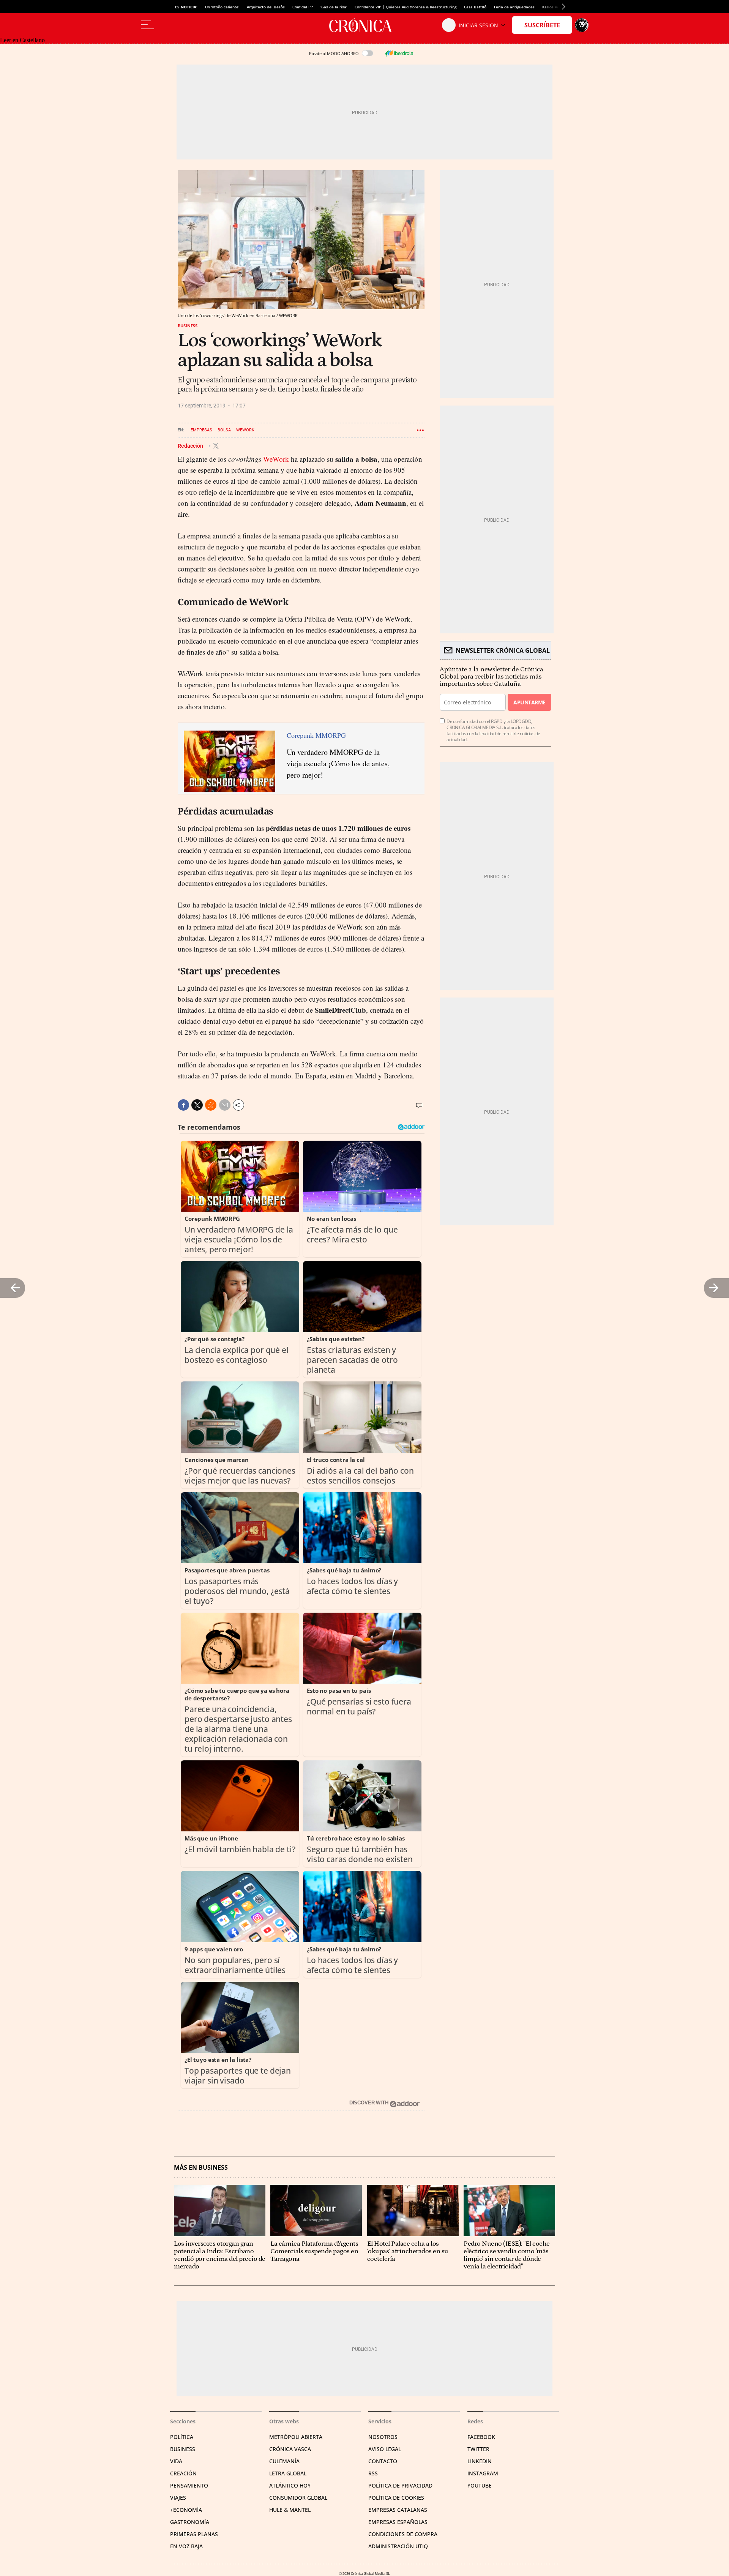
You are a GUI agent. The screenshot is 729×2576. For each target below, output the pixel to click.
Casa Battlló (475, 7)
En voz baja (186, 2546)
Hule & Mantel (290, 2510)
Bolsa (224, 430)
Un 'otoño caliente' (222, 7)
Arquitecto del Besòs (266, 7)
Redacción (191, 445)
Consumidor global (298, 2498)
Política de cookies (396, 2498)
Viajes (178, 2498)
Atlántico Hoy (290, 2485)
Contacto (383, 2461)
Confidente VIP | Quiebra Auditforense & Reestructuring (406, 7)
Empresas (201, 430)
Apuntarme (529, 702)
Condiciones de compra (403, 2534)
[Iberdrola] (399, 53)
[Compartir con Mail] (225, 1105)
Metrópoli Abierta (296, 2437)
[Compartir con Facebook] (183, 1105)
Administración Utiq (398, 2546)
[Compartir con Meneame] (211, 1105)
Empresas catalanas (398, 2510)
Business (188, 326)
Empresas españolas (398, 2522)
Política (182, 2437)
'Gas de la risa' (334, 7)
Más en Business (201, 2168)
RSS (373, 2473)
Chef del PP (303, 7)
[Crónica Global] (364, 25)
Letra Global (288, 2473)
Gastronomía (190, 2522)
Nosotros (383, 2437)
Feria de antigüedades (514, 7)
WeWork (245, 430)
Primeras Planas (194, 2534)
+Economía (186, 2510)
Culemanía (284, 2461)
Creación (183, 2473)
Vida (176, 2461)
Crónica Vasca (290, 2449)
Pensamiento (189, 2485)
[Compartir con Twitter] (197, 1105)
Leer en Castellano (22, 40)
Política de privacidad (400, 2485)
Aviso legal (385, 2449)
